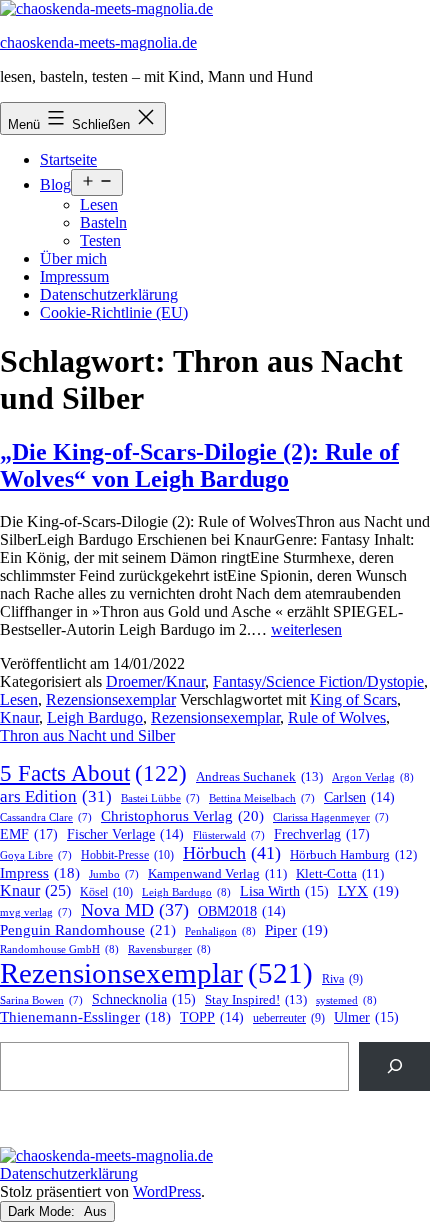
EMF (29, 834)
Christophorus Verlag (182, 816)
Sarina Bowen (41, 1000)
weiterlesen (306, 629)
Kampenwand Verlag (217, 874)
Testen (100, 240)
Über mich (73, 258)
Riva (342, 979)
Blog (55, 184)
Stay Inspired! (256, 999)
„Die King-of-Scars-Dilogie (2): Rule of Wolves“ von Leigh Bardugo (199, 465)
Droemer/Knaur (155, 681)
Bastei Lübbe (160, 798)
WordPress (167, 1191)
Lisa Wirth (284, 891)
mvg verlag (36, 912)
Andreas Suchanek (259, 776)
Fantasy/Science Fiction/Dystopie (318, 681)
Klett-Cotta (340, 874)
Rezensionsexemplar (111, 699)
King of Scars (353, 699)
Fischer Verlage (125, 834)
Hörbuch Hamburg (353, 855)
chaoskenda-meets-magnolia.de (98, 42)
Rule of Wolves (337, 717)
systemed (346, 1000)
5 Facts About (93, 773)
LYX (368, 891)
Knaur (19, 717)
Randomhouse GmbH (59, 949)
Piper (296, 930)
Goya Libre (36, 855)
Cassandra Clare (46, 817)
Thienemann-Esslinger (85, 1017)
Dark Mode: (43, 1211)
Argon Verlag (373, 777)
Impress (40, 873)
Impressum (74, 276)
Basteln (103, 222)
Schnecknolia (144, 999)
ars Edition (56, 796)
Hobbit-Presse (127, 855)
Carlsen (359, 797)
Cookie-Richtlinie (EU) (114, 312)
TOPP (212, 1017)
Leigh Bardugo (95, 717)
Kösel (106, 892)
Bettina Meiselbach (262, 798)
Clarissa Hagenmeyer (331, 817)
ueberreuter (289, 1018)
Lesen (99, 204)
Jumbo (114, 874)
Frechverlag (322, 834)
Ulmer (366, 1017)
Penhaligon (220, 931)
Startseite (68, 159)
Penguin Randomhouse (88, 929)
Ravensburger (169, 949)
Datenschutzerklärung (109, 294)
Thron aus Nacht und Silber (87, 735)
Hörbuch (232, 853)
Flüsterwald (229, 835)
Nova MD (135, 910)
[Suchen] (394, 1066)
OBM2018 (242, 911)
